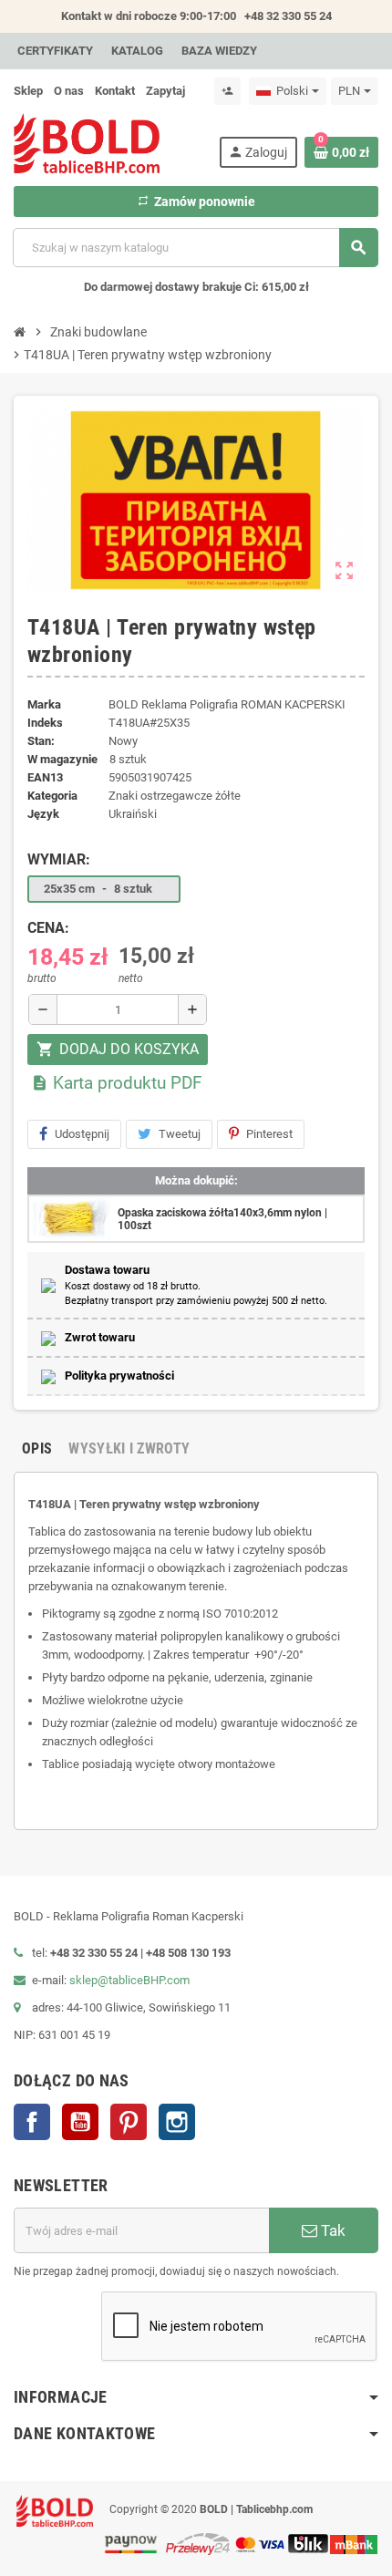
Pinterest (269, 1134)
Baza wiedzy (219, 51)
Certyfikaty (55, 51)
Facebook (32, 2122)
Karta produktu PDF (117, 1083)
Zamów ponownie (196, 202)
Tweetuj (180, 1134)
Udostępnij (82, 1134)
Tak (331, 2230)
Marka (44, 704)
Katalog (137, 51)
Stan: (41, 741)
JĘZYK (43, 814)
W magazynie (62, 759)
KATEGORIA (52, 796)
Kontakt (115, 91)
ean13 (45, 777)
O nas (69, 91)
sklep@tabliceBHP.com (129, 1980)
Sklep (28, 91)
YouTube (80, 2122)
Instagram (177, 2122)
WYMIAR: (59, 859)
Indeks (45, 723)
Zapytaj (165, 91)
